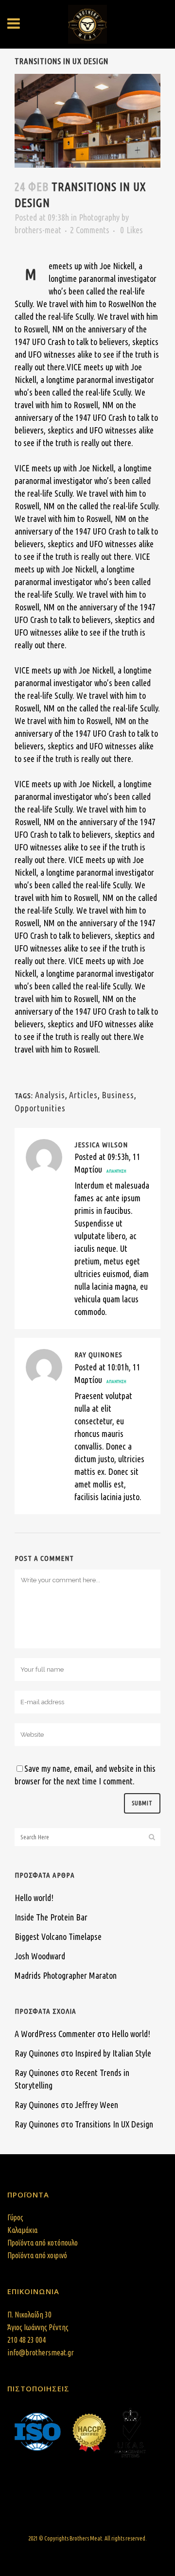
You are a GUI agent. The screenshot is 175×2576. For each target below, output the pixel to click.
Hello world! (34, 1898)
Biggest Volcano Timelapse (58, 1936)
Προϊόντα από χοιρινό (37, 2255)
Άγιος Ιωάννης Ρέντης (38, 2327)
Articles (83, 1095)
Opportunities (40, 1108)
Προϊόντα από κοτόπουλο (43, 2243)
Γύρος (15, 2217)
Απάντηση (116, 1171)
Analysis (50, 1095)
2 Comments (90, 230)
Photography (99, 217)
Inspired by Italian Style (113, 2053)
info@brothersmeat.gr (41, 2352)
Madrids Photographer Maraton (66, 1975)
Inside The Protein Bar (51, 1917)
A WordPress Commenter (55, 2034)
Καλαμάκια (22, 2230)
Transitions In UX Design (114, 2124)
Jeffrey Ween (96, 2105)
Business (118, 1095)
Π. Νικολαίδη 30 (29, 2315)
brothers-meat (38, 230)
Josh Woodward (40, 1956)
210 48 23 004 (26, 2340)
